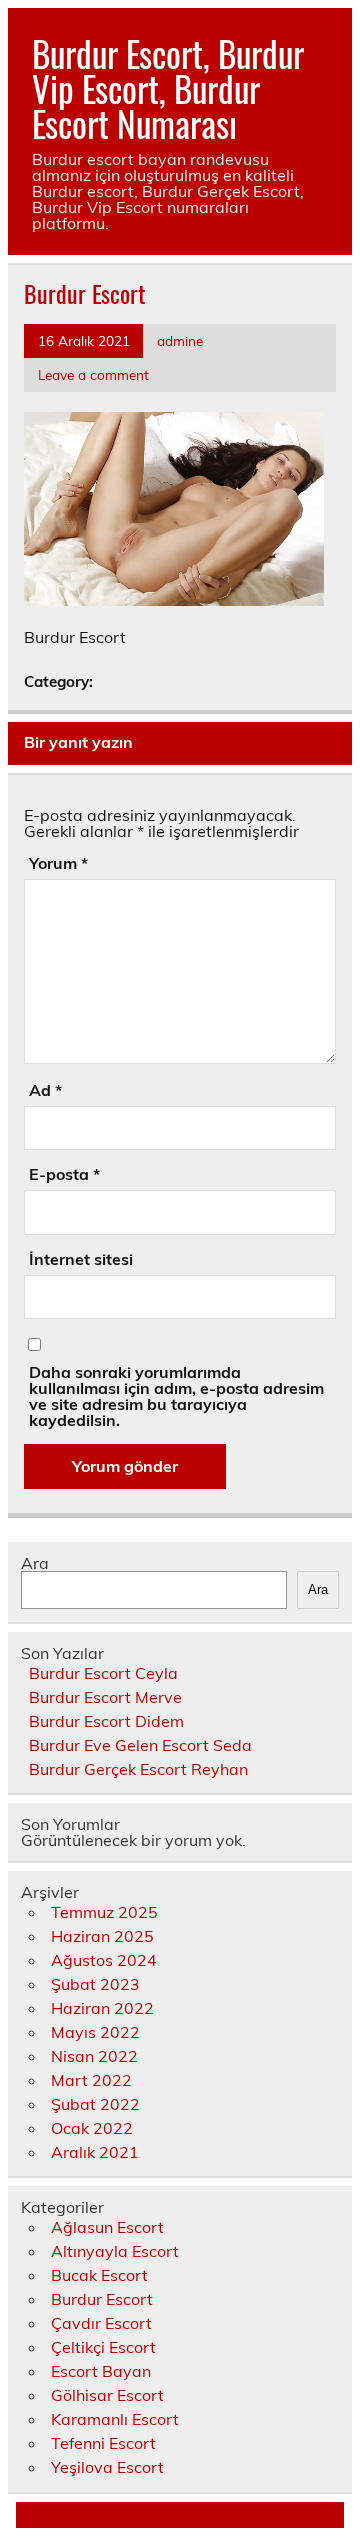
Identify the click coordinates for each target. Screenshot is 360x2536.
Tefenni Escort (103, 2443)
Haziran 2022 (102, 2008)
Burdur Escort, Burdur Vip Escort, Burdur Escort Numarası (168, 88)
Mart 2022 (91, 2080)
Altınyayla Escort (115, 2251)
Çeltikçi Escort (103, 2347)
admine (180, 340)
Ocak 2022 (92, 2128)
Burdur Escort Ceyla (103, 1673)
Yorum (58, 863)
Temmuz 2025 (104, 1912)
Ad (45, 1090)
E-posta (64, 1174)
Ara (35, 1563)
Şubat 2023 (95, 1984)
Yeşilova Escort (107, 2467)
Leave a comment (93, 374)
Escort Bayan (101, 2371)
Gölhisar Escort (107, 2395)
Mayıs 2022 (95, 2032)
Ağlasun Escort (107, 2227)
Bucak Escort (99, 2275)
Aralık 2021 (95, 2152)
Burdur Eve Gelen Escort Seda (140, 1745)
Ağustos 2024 (104, 1960)
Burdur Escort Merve (105, 1697)
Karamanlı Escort (115, 2419)
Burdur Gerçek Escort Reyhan (138, 1769)
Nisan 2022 (94, 2056)
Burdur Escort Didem (106, 1721)
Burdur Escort (102, 2299)
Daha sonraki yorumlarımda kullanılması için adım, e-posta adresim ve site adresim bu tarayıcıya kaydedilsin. (176, 1396)
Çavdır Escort (101, 2323)
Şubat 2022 (95, 2104)
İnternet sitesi (81, 1259)
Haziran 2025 (102, 1936)
